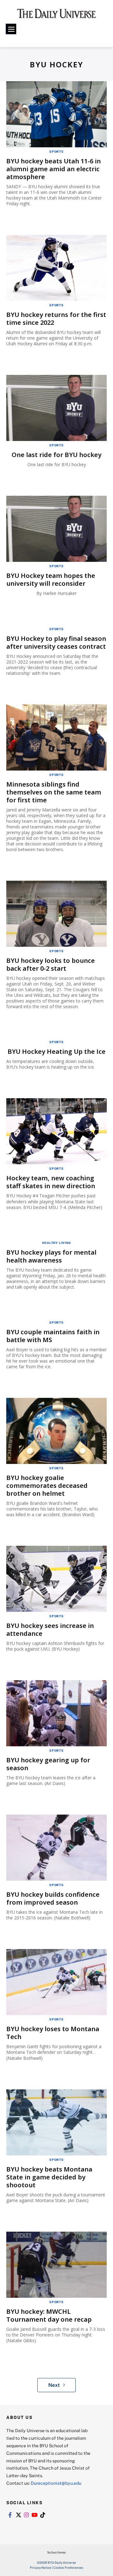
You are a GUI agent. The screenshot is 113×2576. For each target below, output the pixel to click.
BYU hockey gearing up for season (48, 1764)
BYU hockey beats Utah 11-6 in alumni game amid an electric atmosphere (54, 169)
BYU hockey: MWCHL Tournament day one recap (49, 2315)
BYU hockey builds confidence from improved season (53, 1898)
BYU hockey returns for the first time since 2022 (56, 319)
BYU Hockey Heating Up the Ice (56, 1051)
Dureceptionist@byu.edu (56, 2483)
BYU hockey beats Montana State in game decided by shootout (49, 2177)
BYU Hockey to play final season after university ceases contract (56, 642)
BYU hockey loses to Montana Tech (53, 2033)
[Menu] (11, 29)
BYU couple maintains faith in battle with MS (53, 1336)
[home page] (56, 16)
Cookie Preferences (68, 2568)
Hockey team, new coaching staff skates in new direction (51, 1182)
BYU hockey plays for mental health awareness (51, 1256)
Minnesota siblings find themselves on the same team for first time (54, 792)
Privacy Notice (40, 2568)
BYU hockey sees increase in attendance (50, 1630)
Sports (56, 151)
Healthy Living (56, 1243)
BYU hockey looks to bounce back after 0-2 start (51, 964)
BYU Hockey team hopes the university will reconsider (51, 579)
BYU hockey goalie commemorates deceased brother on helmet (47, 1486)
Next (54, 2385)
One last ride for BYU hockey (56, 455)
